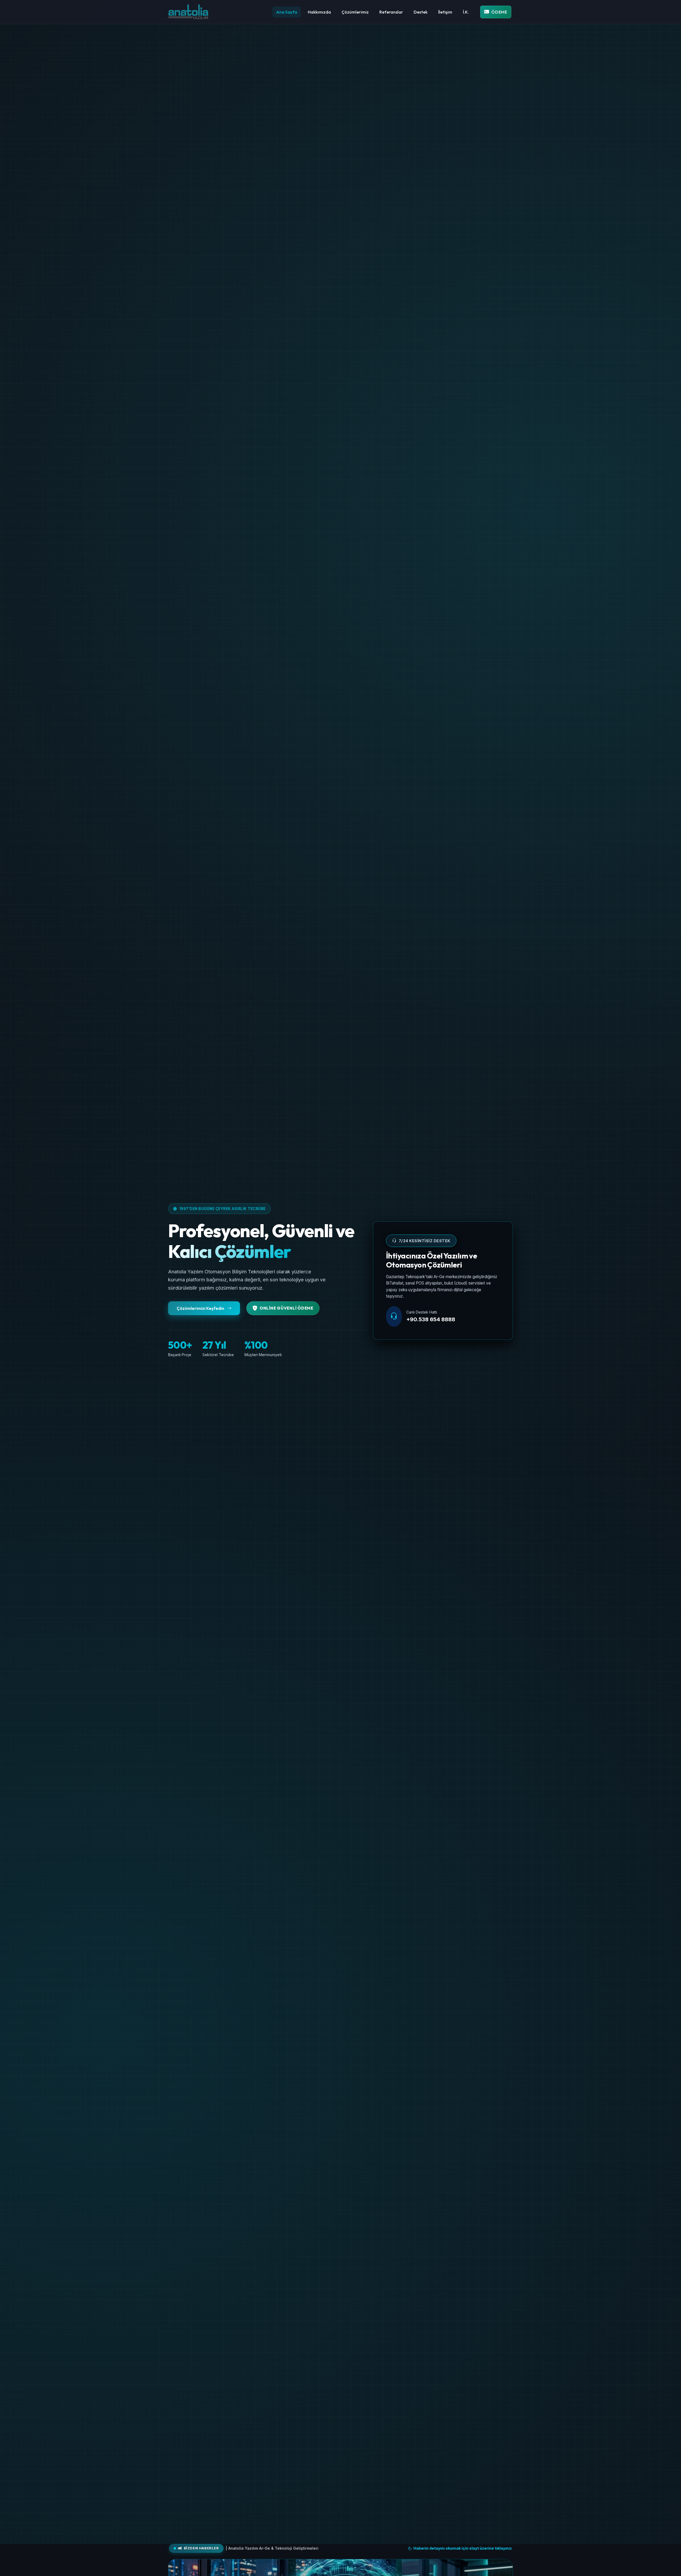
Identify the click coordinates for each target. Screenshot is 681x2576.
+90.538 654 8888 (431, 1319)
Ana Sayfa (287, 12)
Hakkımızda (319, 12)
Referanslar (391, 12)
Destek (421, 12)
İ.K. (466, 12)
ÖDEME (499, 12)
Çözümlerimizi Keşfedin (201, 1308)
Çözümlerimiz (355, 12)
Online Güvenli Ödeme (286, 1308)
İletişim (445, 12)
